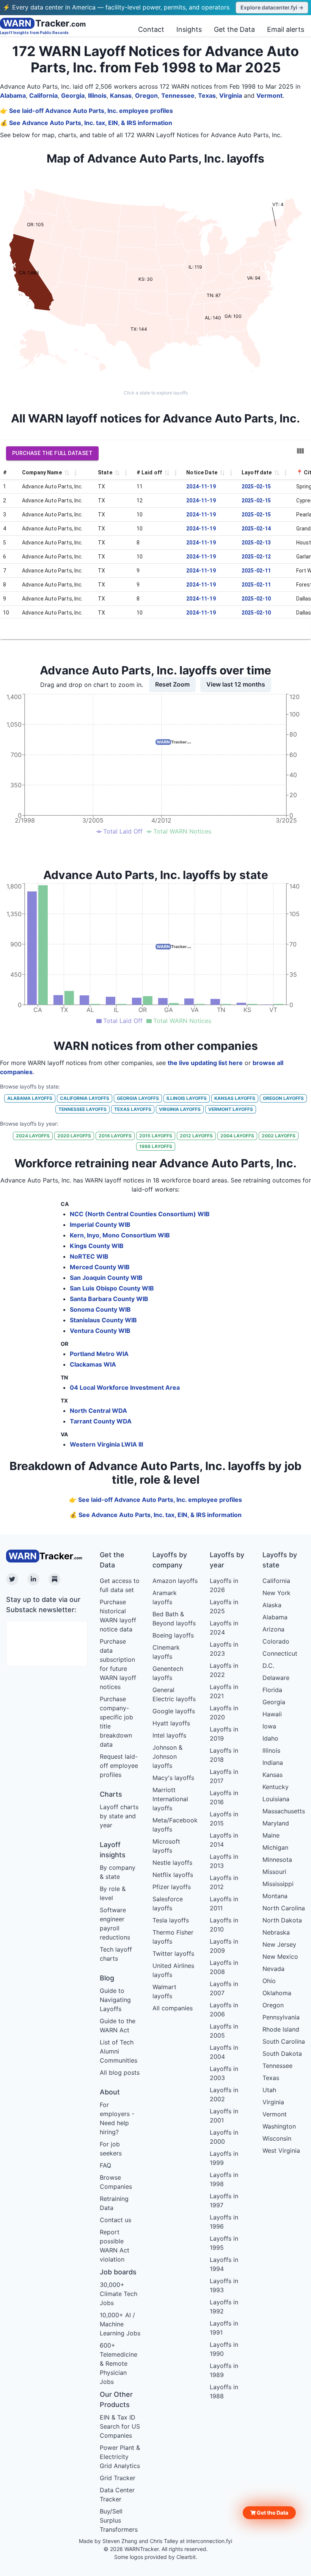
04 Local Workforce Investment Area (125, 1387)
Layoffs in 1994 (224, 2264)
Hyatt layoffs (171, 1723)
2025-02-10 (256, 599)
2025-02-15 (256, 486)
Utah (269, 2090)
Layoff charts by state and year (119, 1816)
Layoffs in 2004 (224, 2052)
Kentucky (276, 1787)
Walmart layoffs (164, 1991)
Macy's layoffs (173, 1778)
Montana (275, 1896)
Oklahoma (277, 1993)
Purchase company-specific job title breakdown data (116, 1722)
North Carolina (284, 1908)
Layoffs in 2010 (224, 1925)
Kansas (121, 95)
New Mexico (280, 1957)
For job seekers (111, 2149)
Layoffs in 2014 (224, 1840)
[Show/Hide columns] (300, 451)
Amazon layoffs (175, 1581)
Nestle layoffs (172, 1863)
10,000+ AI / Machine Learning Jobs (120, 2324)
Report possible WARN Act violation (115, 2246)
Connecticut (280, 1653)
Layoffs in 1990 (224, 2349)
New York (276, 1593)
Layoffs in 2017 (224, 1776)
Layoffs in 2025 (224, 1606)
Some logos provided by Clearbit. (156, 2557)
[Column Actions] (75, 473)
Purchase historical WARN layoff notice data (118, 1616)
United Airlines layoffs (173, 1970)
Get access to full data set (120, 1585)
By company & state (118, 1872)
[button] (269, 2513)
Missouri (274, 1872)
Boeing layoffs (173, 1635)
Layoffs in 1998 (224, 2179)
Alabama (13, 95)
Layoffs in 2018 (224, 1755)
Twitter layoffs (173, 1954)
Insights (189, 29)
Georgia (73, 95)
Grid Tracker (118, 2478)
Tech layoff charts (116, 1954)
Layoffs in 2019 (224, 1734)
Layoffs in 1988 (224, 2391)
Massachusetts (284, 1811)
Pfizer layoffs (172, 1887)
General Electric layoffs (174, 1694)
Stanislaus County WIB (103, 1320)
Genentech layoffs (168, 1673)
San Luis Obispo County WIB (112, 1288)
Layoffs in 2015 (224, 1819)
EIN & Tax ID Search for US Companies (120, 2426)
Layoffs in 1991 (224, 2328)
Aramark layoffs (165, 1597)
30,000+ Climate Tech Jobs (119, 2294)
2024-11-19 (201, 486)
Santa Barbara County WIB (109, 1299)
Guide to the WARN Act (118, 2025)
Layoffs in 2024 (224, 1628)
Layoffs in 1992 (224, 2307)
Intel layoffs (169, 1735)
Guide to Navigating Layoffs (115, 2000)
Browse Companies (116, 2182)
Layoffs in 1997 (224, 2201)
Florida (272, 1690)
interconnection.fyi (209, 2541)
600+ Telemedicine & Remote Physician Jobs (119, 2363)
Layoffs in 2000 (224, 2137)
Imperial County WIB (100, 1225)
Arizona (273, 1629)
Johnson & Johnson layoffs (167, 1756)
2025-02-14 (256, 529)
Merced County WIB (100, 1267)
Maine (271, 1835)
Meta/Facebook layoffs (175, 1825)
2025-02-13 (256, 543)
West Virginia (281, 2151)
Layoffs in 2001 (224, 2116)
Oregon (146, 95)
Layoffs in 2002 (224, 2094)
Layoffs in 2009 (224, 1946)
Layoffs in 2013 (224, 1861)
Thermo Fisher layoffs (173, 1937)
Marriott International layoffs (170, 1799)
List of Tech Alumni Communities (119, 2051)
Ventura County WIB (100, 1331)
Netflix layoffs (173, 1875)
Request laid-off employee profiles (119, 1766)
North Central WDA (98, 1411)
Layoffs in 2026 (224, 1585)
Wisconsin (277, 2138)
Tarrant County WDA (101, 1421)
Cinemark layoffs (166, 1652)
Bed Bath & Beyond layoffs (174, 1619)
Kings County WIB (97, 1246)
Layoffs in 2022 (224, 1670)
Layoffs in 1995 (224, 2243)
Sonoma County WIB (100, 1309)
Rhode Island (281, 2029)
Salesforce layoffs (168, 1903)
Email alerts (286, 29)
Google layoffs (174, 1711)
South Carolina (284, 2041)
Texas (207, 95)
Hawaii (272, 1714)
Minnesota (277, 1860)
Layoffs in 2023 (224, 1649)
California (43, 95)
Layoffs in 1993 (224, 2285)
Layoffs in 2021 (224, 1691)
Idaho (270, 1738)
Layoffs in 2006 (224, 2010)
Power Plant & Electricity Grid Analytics (120, 2457)
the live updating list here (205, 1063)
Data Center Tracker (117, 2495)
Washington (279, 2126)
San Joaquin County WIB (106, 1278)
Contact (151, 29)
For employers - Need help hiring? (117, 2118)
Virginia (231, 95)
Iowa (269, 1726)
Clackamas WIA (93, 1364)
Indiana (273, 1763)
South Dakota (282, 2054)
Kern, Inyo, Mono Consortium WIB (120, 1235)
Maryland (276, 1823)
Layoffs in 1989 (224, 2370)
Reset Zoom (172, 684)
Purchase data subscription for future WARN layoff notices (118, 1664)
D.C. (268, 1666)
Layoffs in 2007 (224, 1988)
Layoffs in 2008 (224, 1967)
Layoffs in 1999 (224, 2158)
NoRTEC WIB (89, 1256)
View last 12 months (236, 684)
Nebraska (276, 1932)
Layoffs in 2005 (224, 2031)
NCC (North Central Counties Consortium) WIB (140, 1214)
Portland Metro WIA (99, 1354)
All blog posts (120, 2072)
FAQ (105, 2165)
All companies (173, 2008)
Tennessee (178, 95)
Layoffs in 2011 (224, 1903)
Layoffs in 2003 (224, 2073)
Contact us (115, 2220)
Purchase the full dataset (52, 453)
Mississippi (278, 1884)
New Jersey (279, 1944)
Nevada (273, 1969)
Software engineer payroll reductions (115, 1924)
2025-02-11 (256, 571)
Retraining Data (114, 2203)
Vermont (269, 95)
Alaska (272, 1605)
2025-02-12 (256, 557)
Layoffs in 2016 (224, 1797)
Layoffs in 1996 (224, 2222)
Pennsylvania (281, 2017)
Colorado (276, 1641)
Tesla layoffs (171, 1920)
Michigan (275, 1847)
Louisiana (276, 1799)
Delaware (276, 1678)
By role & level (113, 1893)
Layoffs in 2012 (224, 1882)
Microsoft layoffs (166, 1846)
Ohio (269, 1981)
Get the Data (234, 29)
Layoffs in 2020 (224, 1713)
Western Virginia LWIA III (106, 1444)
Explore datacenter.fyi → (272, 7)
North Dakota (282, 1920)
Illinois (97, 95)
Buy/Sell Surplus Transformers (119, 2520)
